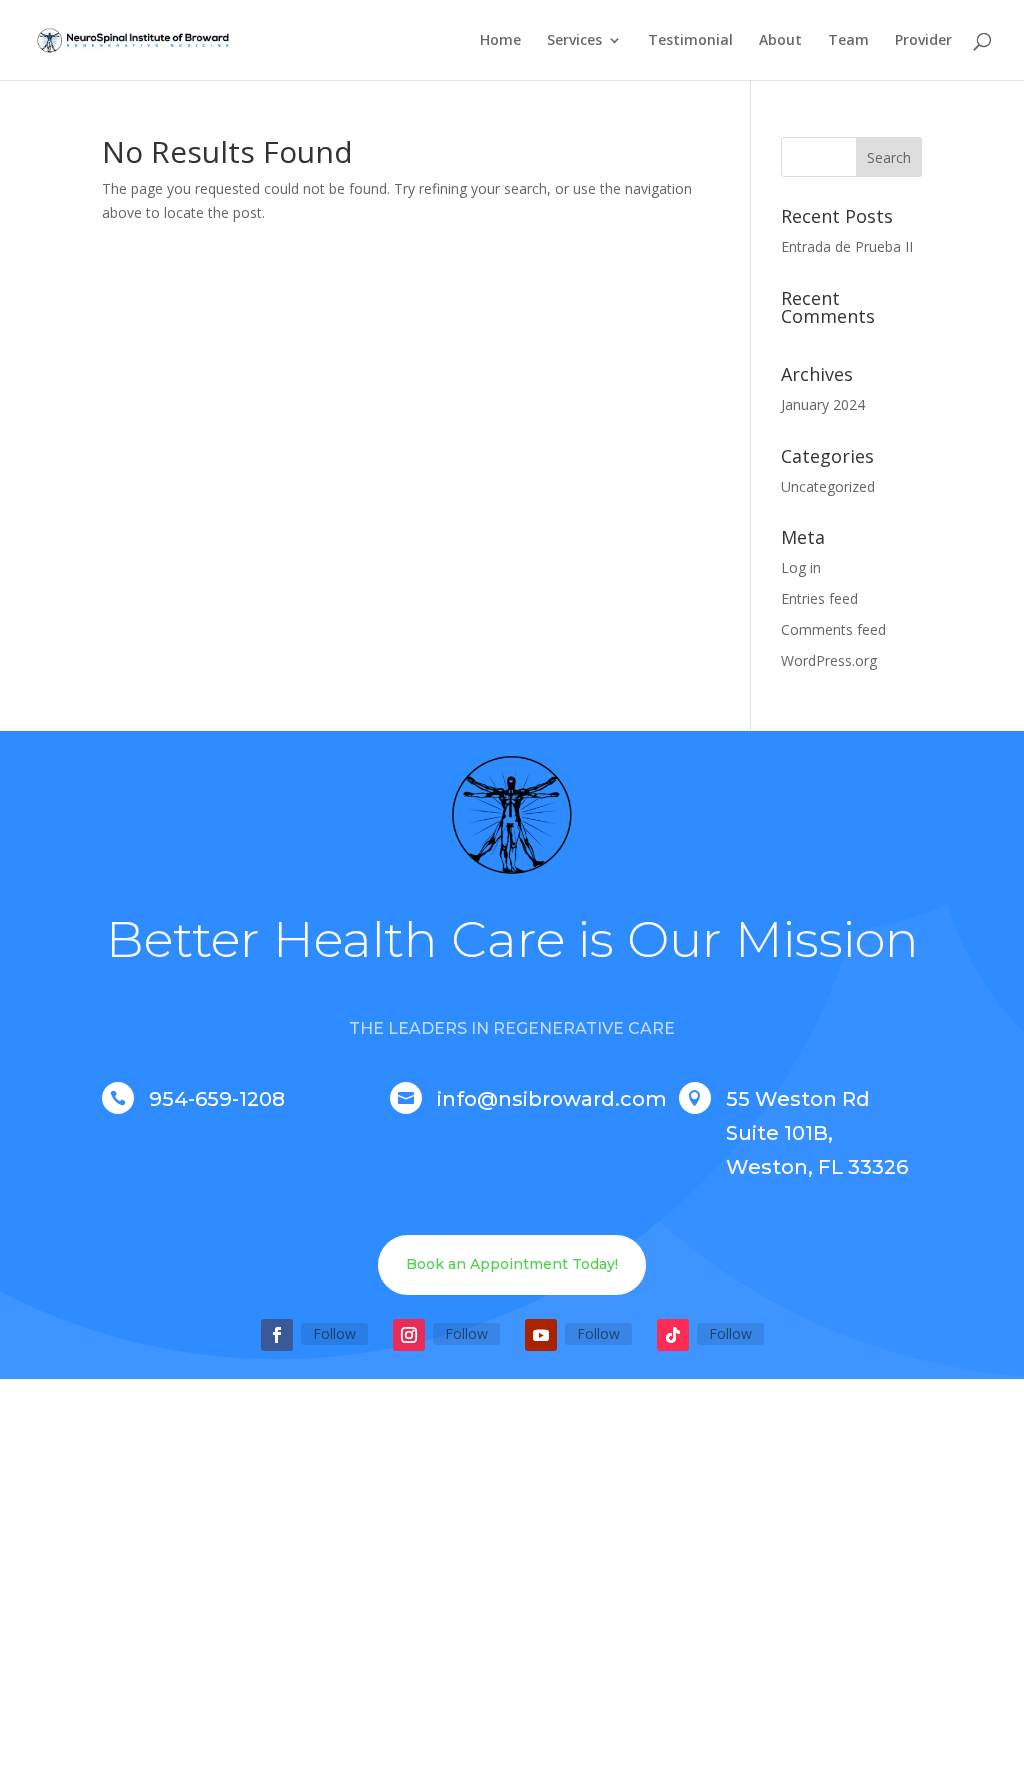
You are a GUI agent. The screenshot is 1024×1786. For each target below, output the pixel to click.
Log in (801, 567)
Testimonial (690, 41)
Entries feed (819, 598)
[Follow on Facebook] (277, 1335)
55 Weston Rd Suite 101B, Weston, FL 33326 (817, 1133)
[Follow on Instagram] (409, 1335)
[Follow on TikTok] (673, 1335)
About (780, 41)
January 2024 (823, 404)
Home (500, 41)
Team (848, 41)
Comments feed (833, 629)
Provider (923, 41)
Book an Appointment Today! (512, 1264)
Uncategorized (828, 486)
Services (574, 41)
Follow (334, 1333)
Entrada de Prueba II (847, 246)
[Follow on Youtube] (541, 1335)
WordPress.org (829, 660)
